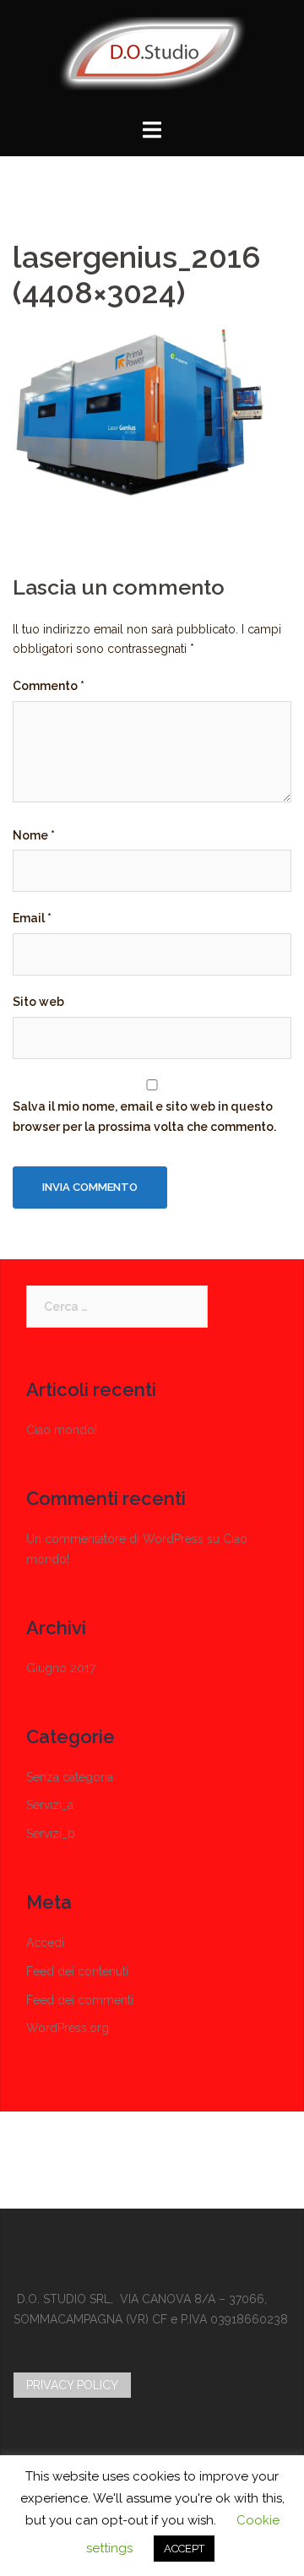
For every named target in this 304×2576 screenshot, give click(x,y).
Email (32, 918)
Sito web (38, 1002)
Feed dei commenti (80, 2000)
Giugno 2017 (61, 1668)
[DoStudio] (152, 59)
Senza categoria (70, 1777)
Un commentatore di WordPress (115, 1539)
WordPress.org (68, 2028)
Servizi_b (51, 1834)
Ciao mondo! (62, 1430)
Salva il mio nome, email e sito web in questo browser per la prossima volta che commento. (144, 1117)
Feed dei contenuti (77, 1971)
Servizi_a (50, 1805)
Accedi (45, 1943)
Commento (49, 686)
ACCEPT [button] (184, 2549)
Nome (34, 835)
